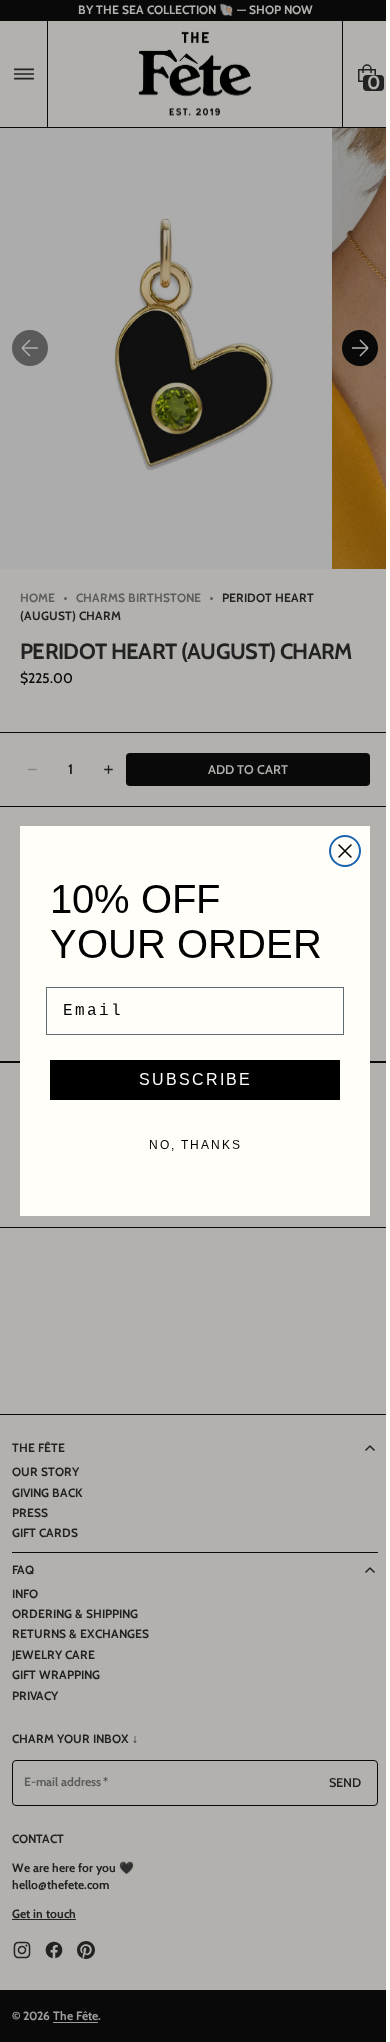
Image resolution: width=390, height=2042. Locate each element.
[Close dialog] (338, 851)
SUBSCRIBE (187, 1079)
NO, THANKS (187, 1145)
